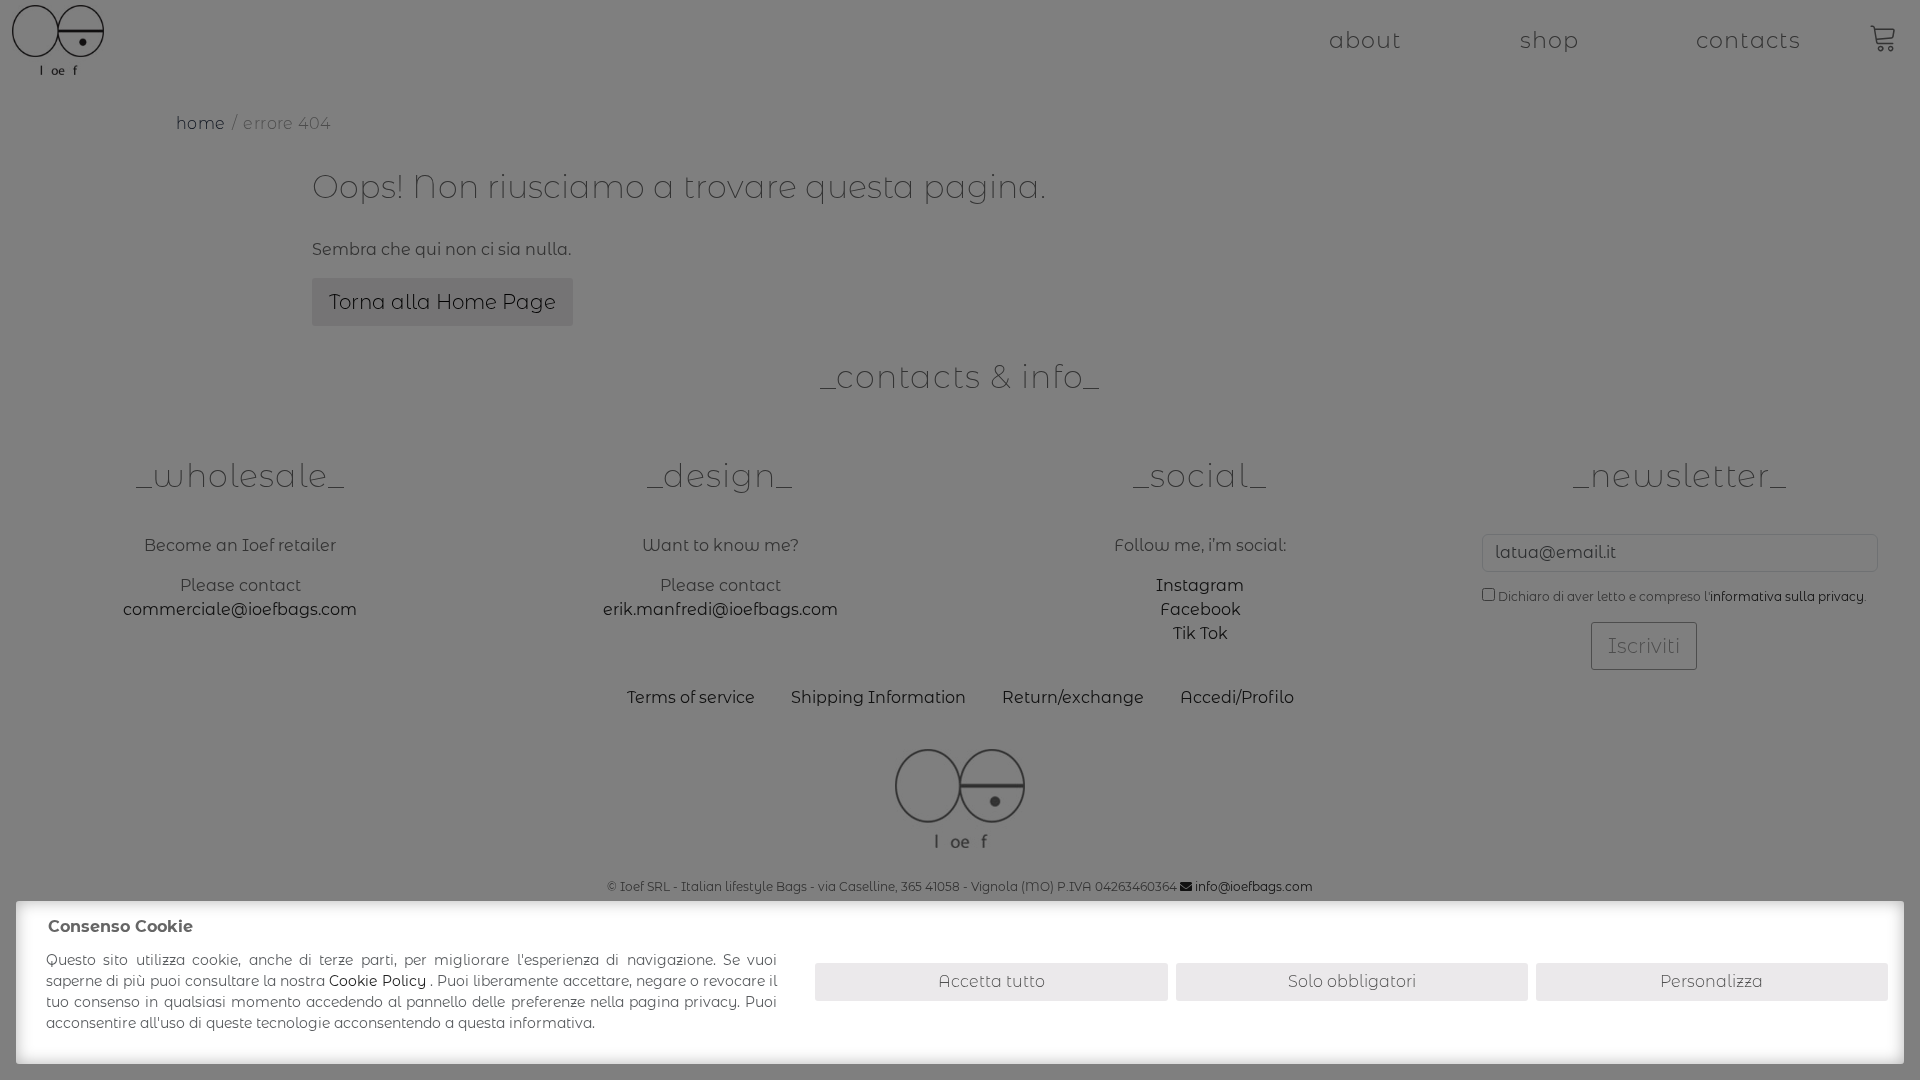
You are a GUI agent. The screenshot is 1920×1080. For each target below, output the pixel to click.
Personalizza (1711, 981)
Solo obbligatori (1352, 981)
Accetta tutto (991, 981)
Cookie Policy (379, 981)
